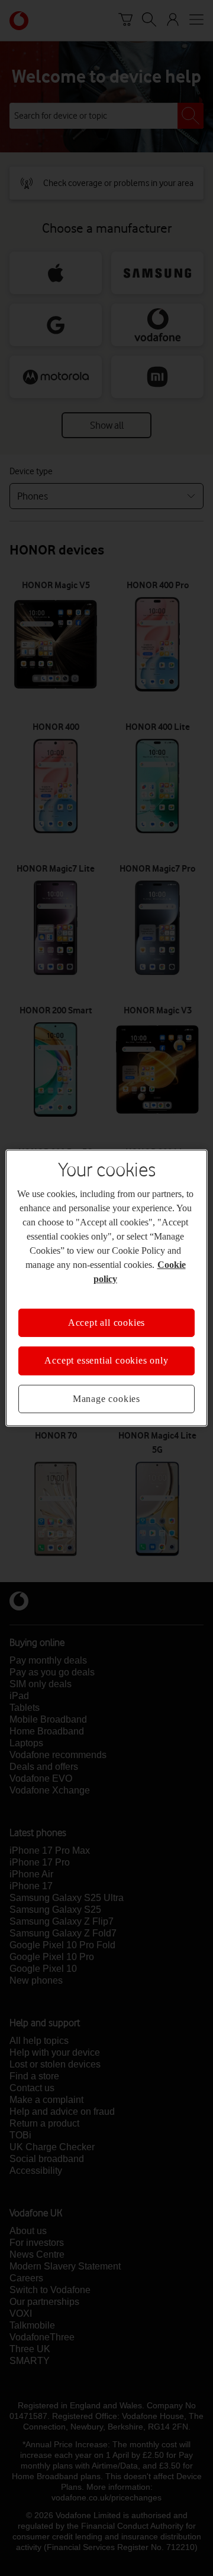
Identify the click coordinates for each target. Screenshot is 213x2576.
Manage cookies (106, 1399)
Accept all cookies (106, 1323)
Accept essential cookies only (106, 1360)
